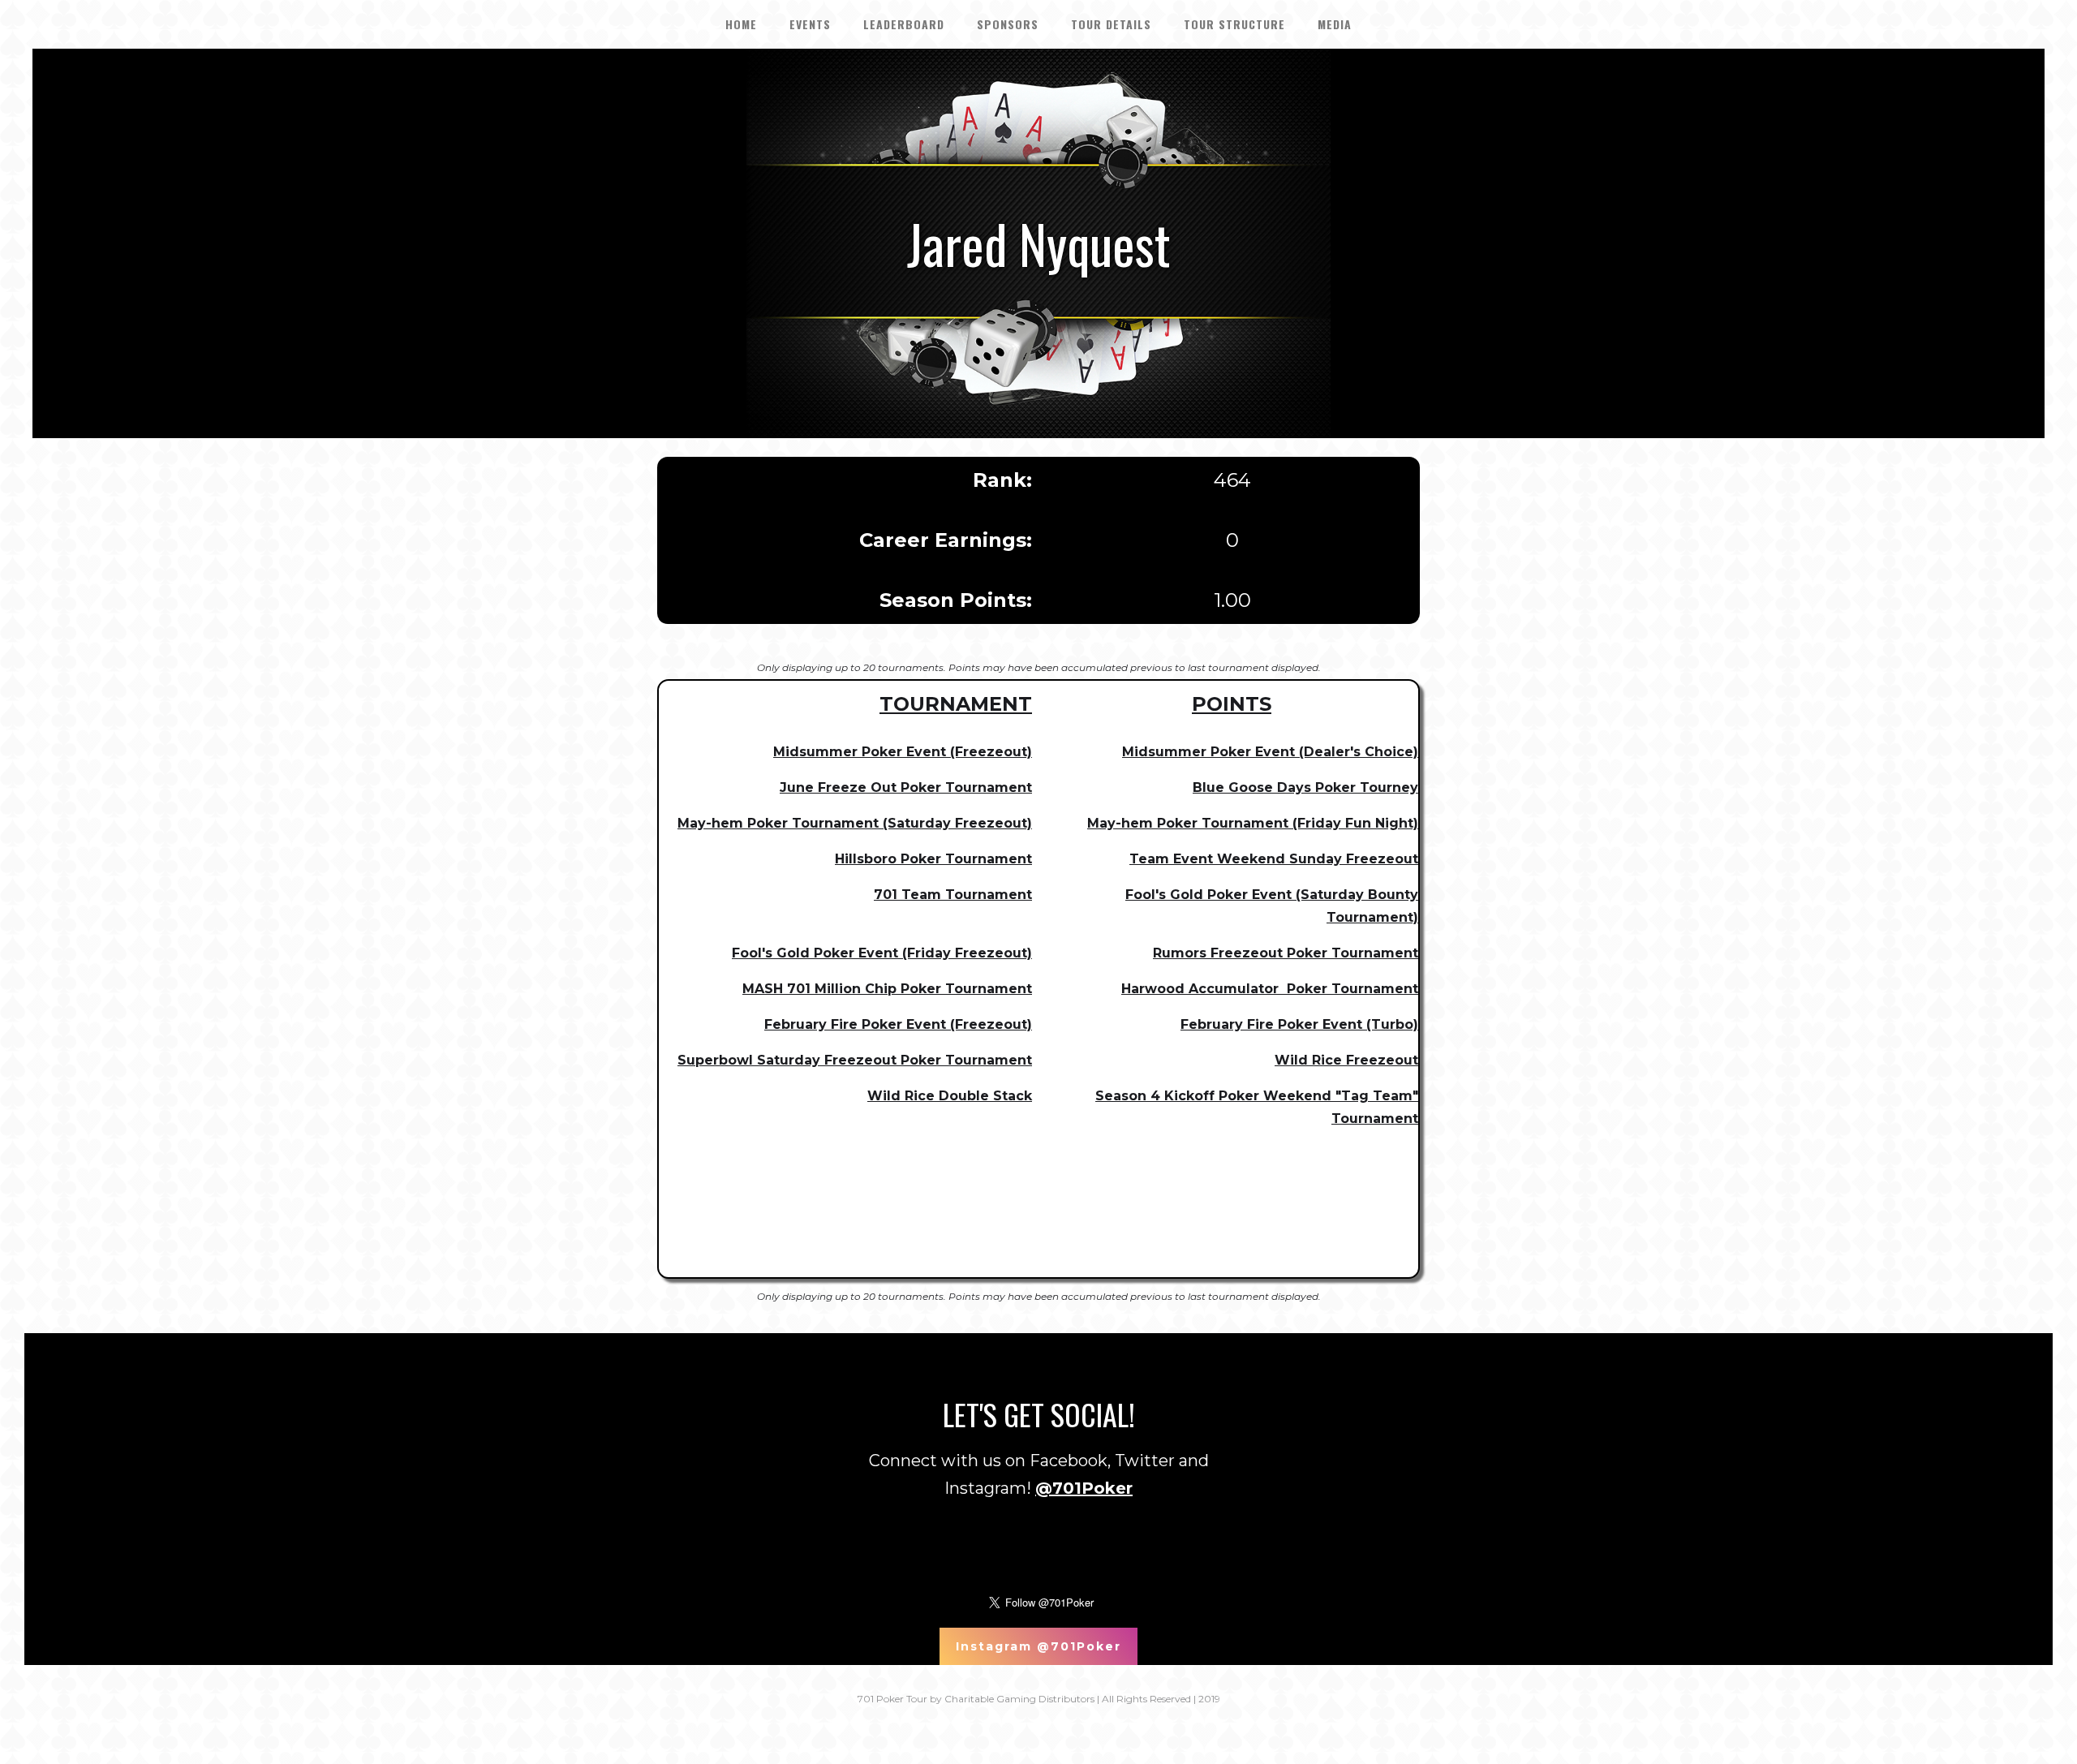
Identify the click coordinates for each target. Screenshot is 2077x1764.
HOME (741, 24)
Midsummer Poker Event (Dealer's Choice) (1270, 752)
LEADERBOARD (904, 24)
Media (1335, 24)
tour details (1111, 24)
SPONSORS (1008, 24)
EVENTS (810, 24)
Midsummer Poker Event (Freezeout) (903, 752)
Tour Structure (1234, 24)
